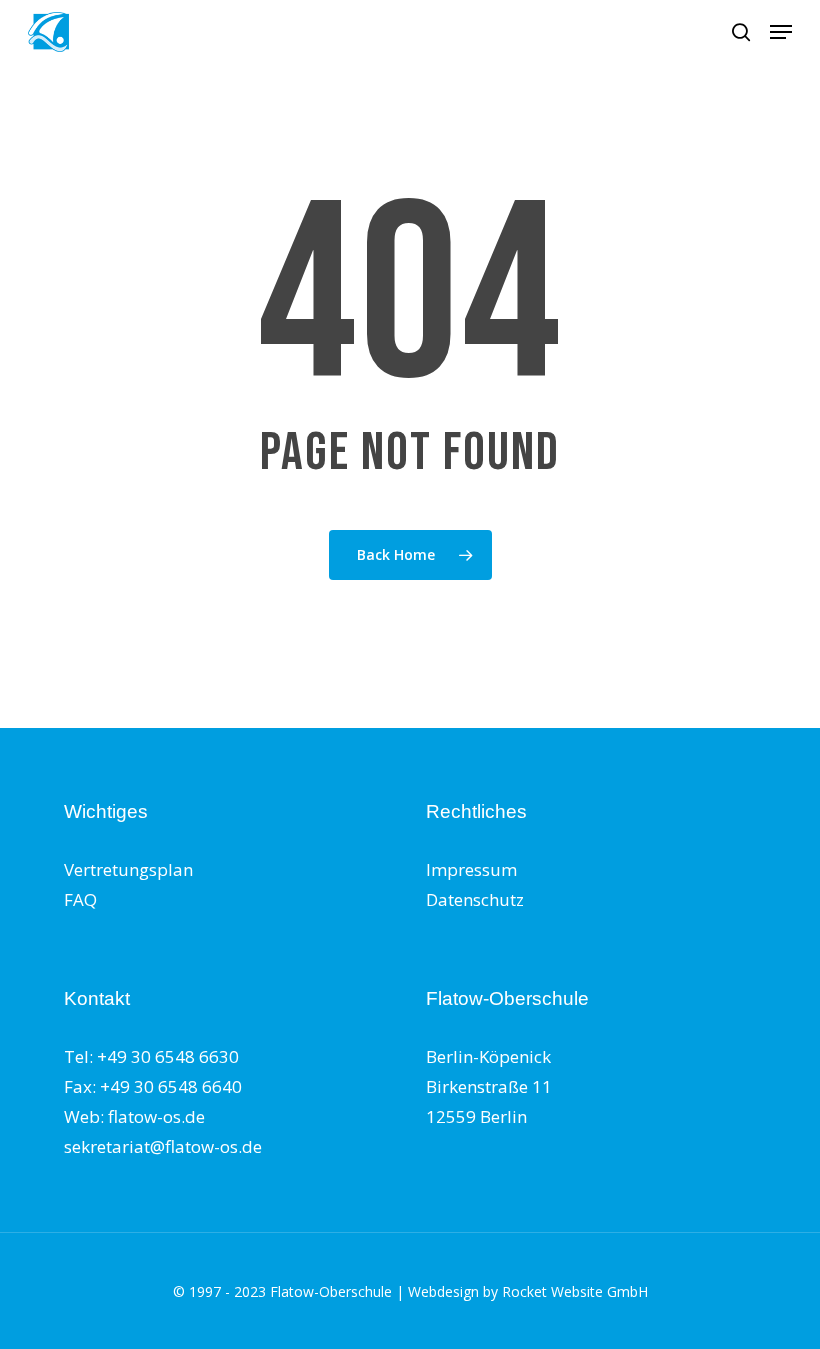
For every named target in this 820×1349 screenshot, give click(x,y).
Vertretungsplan (128, 869)
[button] (781, 32)
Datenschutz (475, 899)
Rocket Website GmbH (575, 1291)
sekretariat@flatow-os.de (163, 1146)
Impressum (471, 869)
